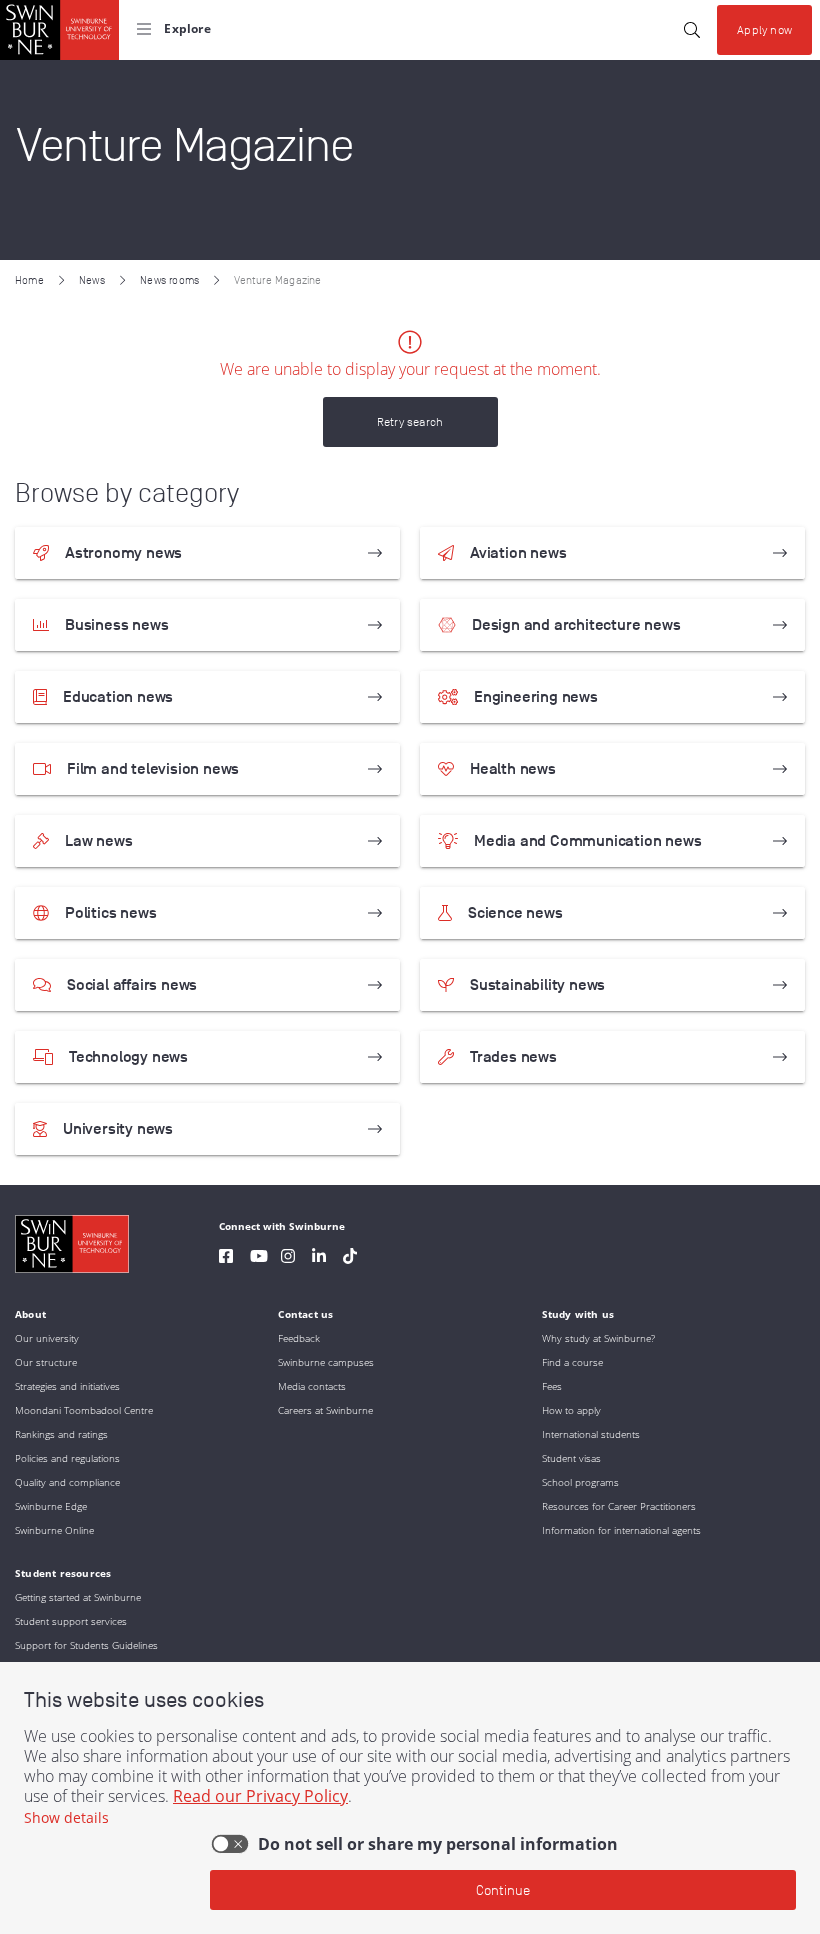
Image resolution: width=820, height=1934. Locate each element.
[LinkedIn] (319, 1258)
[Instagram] (288, 1258)
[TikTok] (350, 1258)
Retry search (410, 421)
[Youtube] (259, 1258)
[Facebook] (226, 1258)
